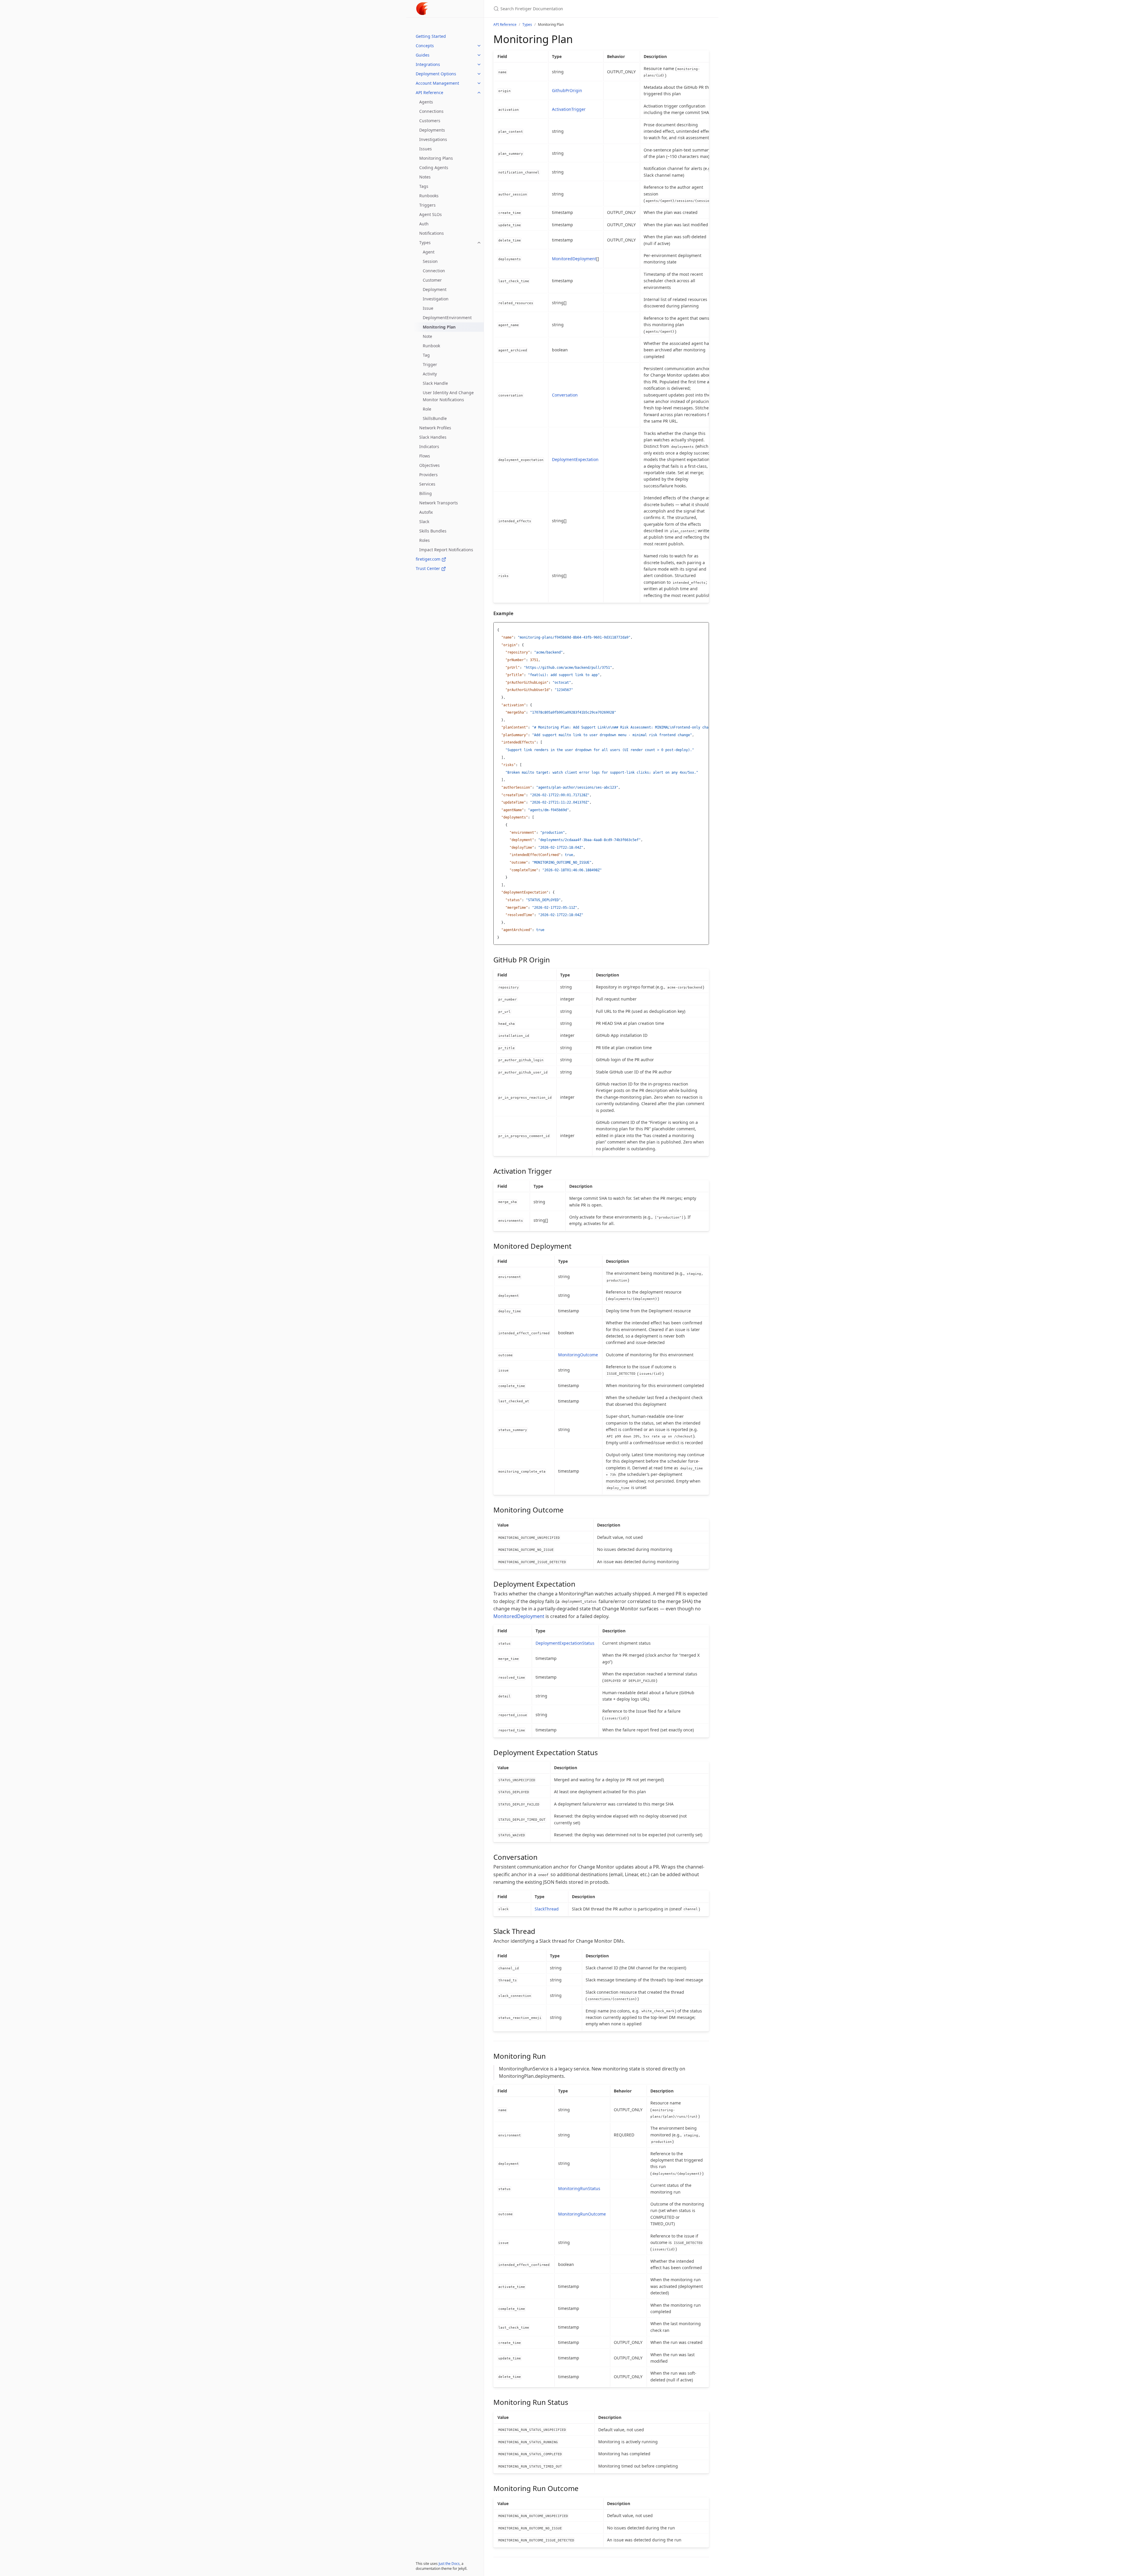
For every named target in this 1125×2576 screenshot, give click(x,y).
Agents (426, 102)
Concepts (425, 46)
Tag (426, 355)
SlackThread (547, 1909)
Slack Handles (433, 437)
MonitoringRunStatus (579, 2188)
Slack (424, 522)
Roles (425, 540)
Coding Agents (434, 167)
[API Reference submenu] (479, 93)
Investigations (433, 139)
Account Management (437, 83)
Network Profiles (435, 428)
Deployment (435, 289)
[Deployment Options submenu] (479, 74)
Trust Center (428, 568)
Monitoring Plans (436, 158)
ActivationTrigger (569, 109)
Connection (434, 271)
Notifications (432, 233)
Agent (429, 252)
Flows (425, 456)
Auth (424, 224)
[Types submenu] (479, 243)
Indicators (429, 446)
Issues (426, 149)
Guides (423, 55)
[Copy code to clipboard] (704, 628)
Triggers (427, 205)
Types (425, 243)
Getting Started (431, 36)
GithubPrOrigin (567, 90)
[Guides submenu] (479, 55)
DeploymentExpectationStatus (565, 1643)
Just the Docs (449, 2564)
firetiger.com (429, 559)
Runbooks (429, 196)
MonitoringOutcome (578, 1355)
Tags (424, 186)
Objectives (429, 465)
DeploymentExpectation (575, 459)
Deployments (432, 130)
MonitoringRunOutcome (582, 2214)
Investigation (436, 299)
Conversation (565, 395)
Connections (431, 111)
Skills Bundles (433, 531)
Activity (430, 374)
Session (430, 261)
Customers (430, 121)
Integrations (428, 64)
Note (427, 336)
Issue (428, 308)
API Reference (429, 92)
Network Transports (439, 503)
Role (427, 409)
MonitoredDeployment (574, 259)
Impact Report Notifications (446, 550)
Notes (425, 177)
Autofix (426, 512)
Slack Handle (435, 383)
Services (427, 484)
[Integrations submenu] (479, 64)
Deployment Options (436, 74)
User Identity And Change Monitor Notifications (448, 396)
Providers (428, 475)
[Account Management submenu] (479, 83)
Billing (426, 493)
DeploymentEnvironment (447, 318)
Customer (432, 280)
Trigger (430, 364)
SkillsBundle (435, 418)
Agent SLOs (431, 214)
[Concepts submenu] (479, 46)
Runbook (431, 346)
